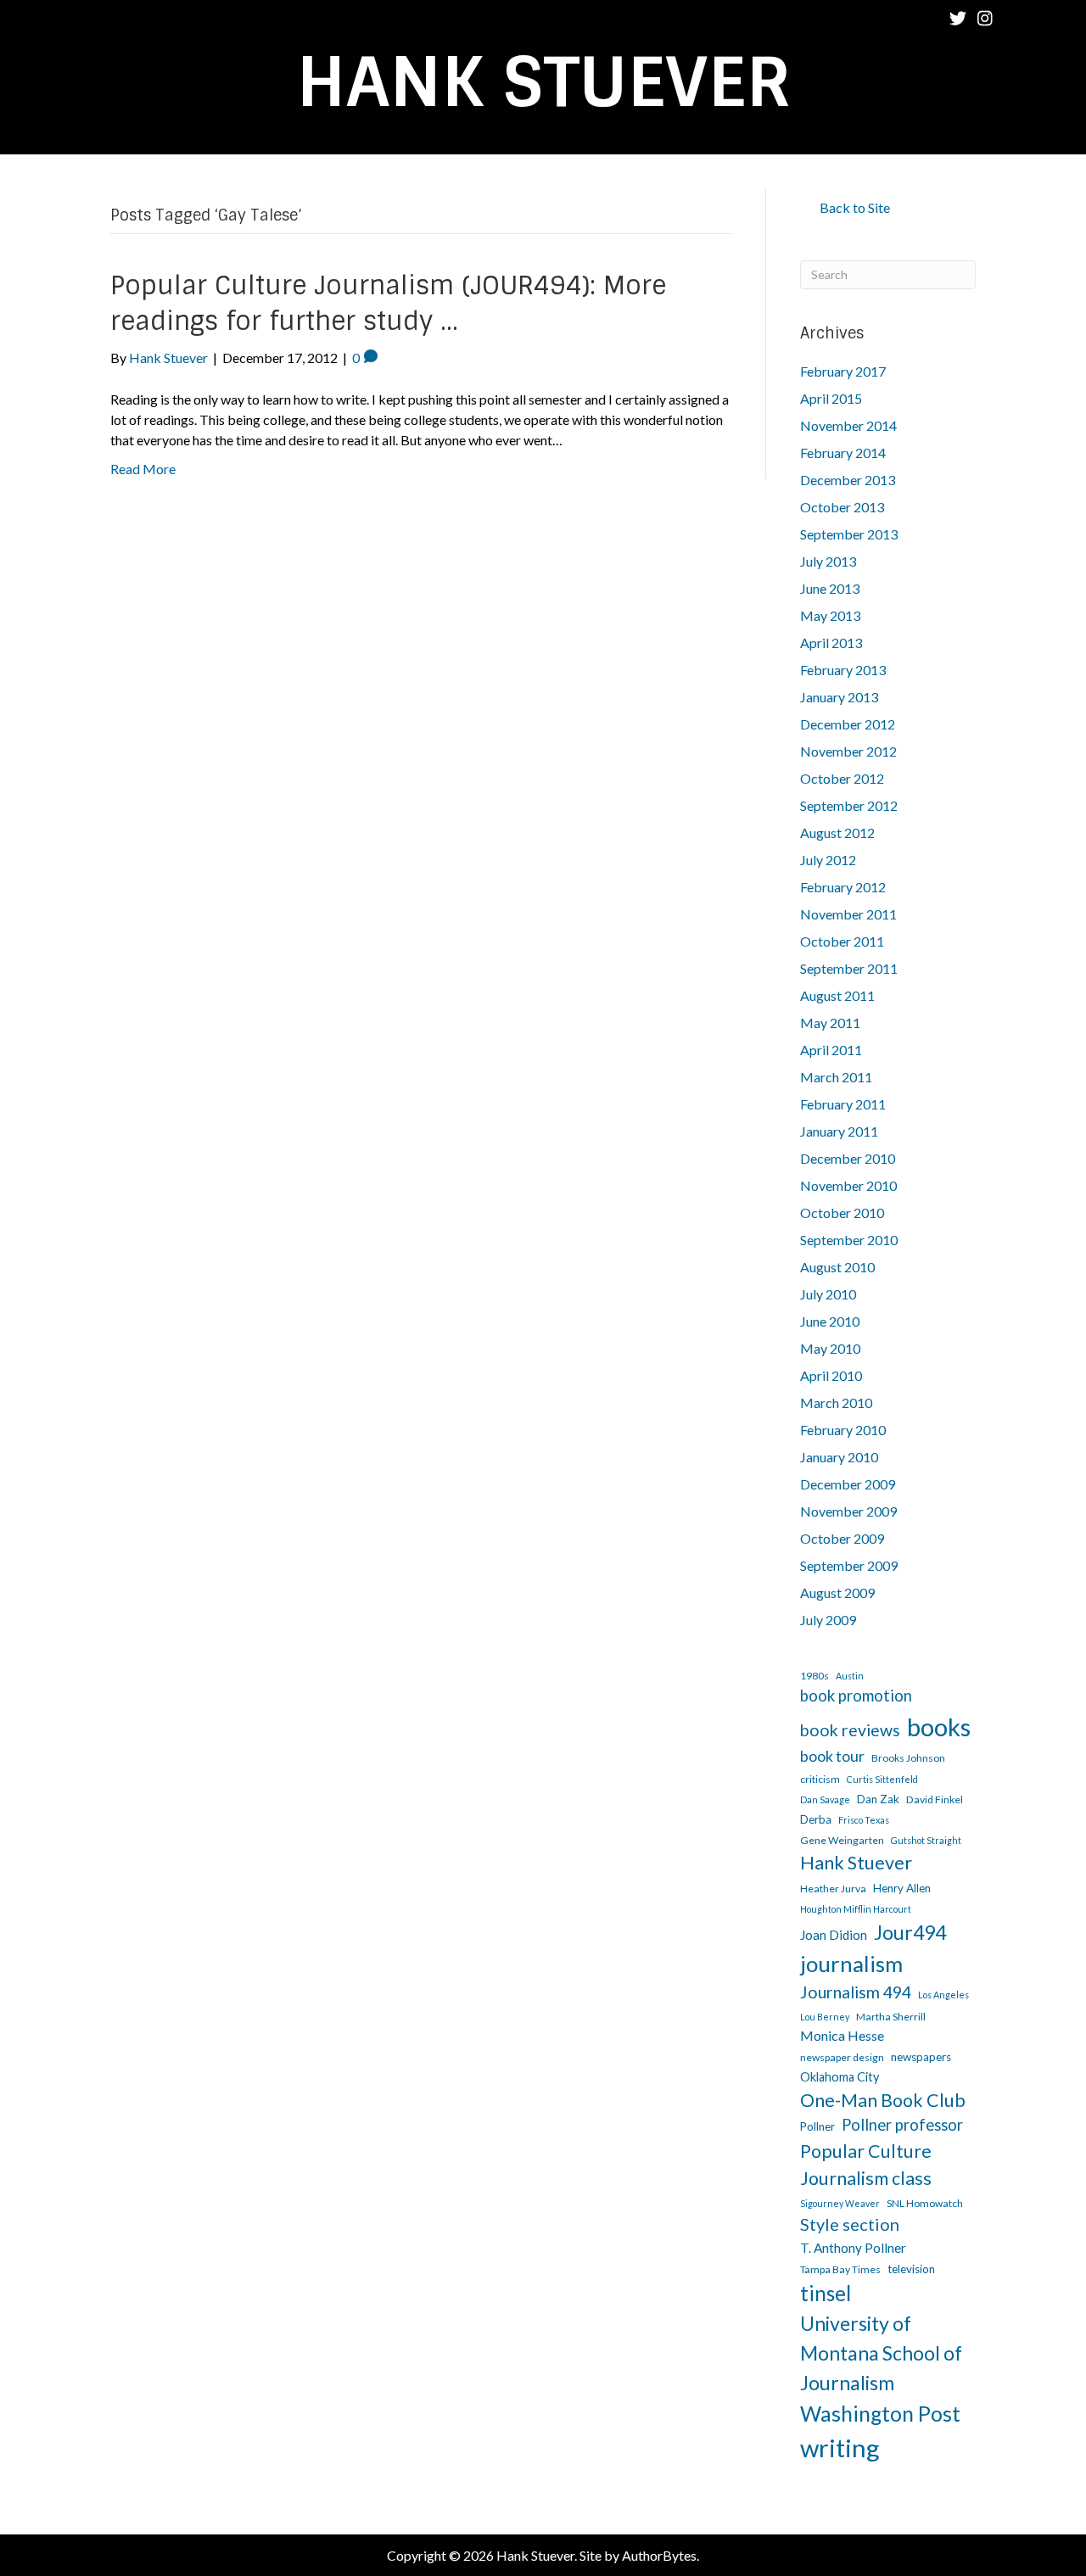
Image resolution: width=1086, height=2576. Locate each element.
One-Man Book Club (883, 2100)
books (939, 1727)
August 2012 (837, 833)
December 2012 (848, 724)
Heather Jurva (833, 1889)
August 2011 (837, 995)
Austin (850, 1676)
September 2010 (849, 1240)
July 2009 (828, 1620)
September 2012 (849, 805)
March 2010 (836, 1403)
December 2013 (848, 480)
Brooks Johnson (908, 1758)
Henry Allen (902, 1888)
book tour (832, 1756)
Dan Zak (878, 1799)
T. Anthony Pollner (853, 2248)
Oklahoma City (840, 2077)
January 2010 (839, 1457)
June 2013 (830, 588)
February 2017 (843, 371)
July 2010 (828, 1294)
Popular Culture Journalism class (866, 2165)
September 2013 (849, 534)
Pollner (817, 2126)
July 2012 (828, 860)
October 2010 (842, 1213)
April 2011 (831, 1050)
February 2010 (843, 1430)
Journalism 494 (856, 1992)
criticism (820, 1779)
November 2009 (848, 1511)
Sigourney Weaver (840, 2203)
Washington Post (880, 2414)
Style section (850, 2224)
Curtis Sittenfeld (882, 1779)
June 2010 (830, 1321)
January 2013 (839, 697)
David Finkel (935, 1799)
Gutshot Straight (926, 1840)
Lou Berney (825, 2017)
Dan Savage (825, 1799)
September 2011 (849, 968)
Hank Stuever (856, 1863)
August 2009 (837, 1593)
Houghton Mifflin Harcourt (856, 1909)
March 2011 (836, 1077)
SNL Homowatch (925, 2203)
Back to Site (855, 207)
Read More (143, 469)
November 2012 (848, 751)
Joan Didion (834, 1935)
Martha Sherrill (891, 2017)
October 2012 (842, 778)
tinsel (826, 2293)
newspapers (921, 2057)
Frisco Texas (864, 1820)
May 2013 (830, 615)
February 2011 (843, 1104)
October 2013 (842, 507)
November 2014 (848, 425)
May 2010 (830, 1348)
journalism (851, 1964)
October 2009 (842, 1538)
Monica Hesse (842, 2035)
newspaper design (842, 2057)
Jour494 (910, 1932)
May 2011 (830, 1023)
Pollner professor (902, 2125)
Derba (816, 1819)
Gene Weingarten (842, 1840)
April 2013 (831, 643)
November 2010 (848, 1185)
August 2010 (837, 1267)
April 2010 (831, 1375)
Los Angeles (943, 1995)
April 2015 (831, 398)
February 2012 (843, 887)
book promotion (856, 1696)
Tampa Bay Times (840, 2269)
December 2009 (848, 1484)
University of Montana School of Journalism (881, 2352)
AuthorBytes (659, 2555)
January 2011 (839, 1131)
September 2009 (849, 1565)
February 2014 (843, 453)
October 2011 (842, 941)
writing (840, 2447)
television (911, 2269)
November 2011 (848, 914)
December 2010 (848, 1158)
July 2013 (828, 561)
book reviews (850, 1730)
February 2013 (843, 670)
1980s (814, 1676)
